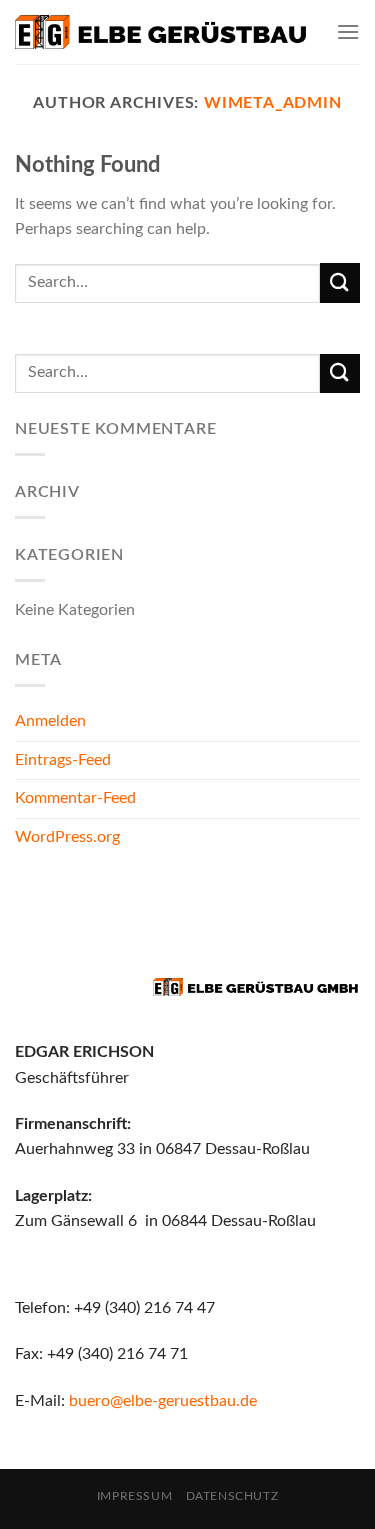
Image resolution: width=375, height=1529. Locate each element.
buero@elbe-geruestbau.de (163, 1401)
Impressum (135, 1496)
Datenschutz (232, 1496)
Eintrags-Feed (63, 760)
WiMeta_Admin (273, 103)
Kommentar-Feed (75, 798)
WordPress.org (67, 837)
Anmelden (50, 721)
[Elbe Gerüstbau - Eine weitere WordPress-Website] (160, 31)
